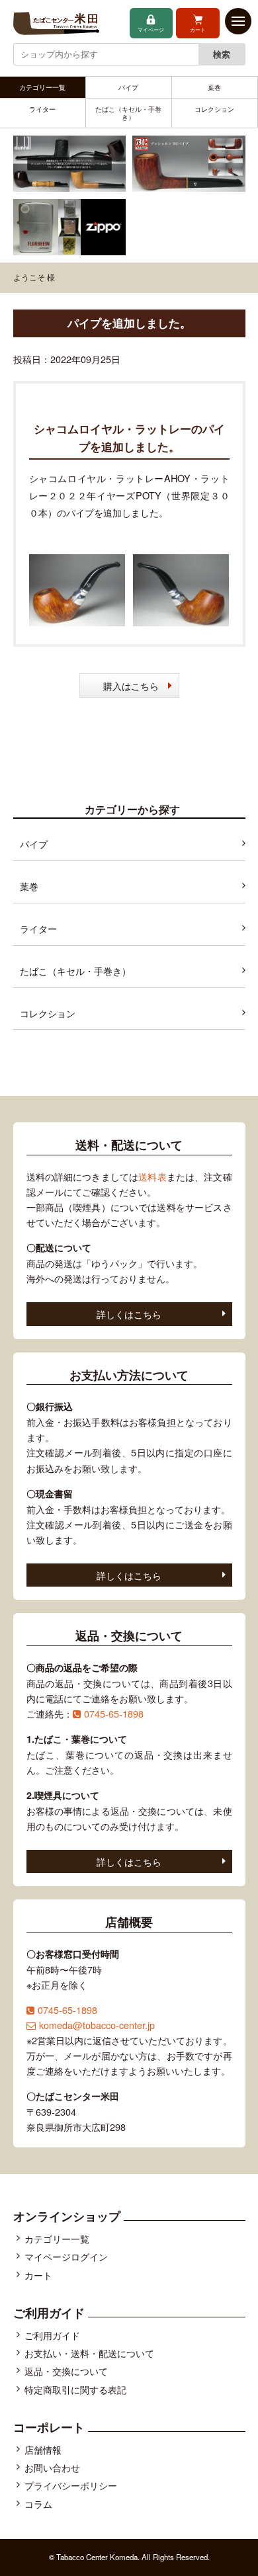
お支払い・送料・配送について (89, 2353)
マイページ (151, 29)
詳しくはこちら (129, 1314)
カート (198, 29)
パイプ (128, 87)
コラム (38, 2504)
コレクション (214, 109)
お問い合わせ (52, 2467)
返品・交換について (66, 2371)
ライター (42, 109)
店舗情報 (43, 2449)
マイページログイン (66, 2256)
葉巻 (214, 87)
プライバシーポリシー (71, 2485)
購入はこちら (131, 686)
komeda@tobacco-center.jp (97, 2025)
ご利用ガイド (52, 2335)
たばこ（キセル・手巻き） (128, 113)
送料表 (152, 1176)
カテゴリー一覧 (42, 87)
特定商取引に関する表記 (75, 2389)
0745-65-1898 (114, 1713)
